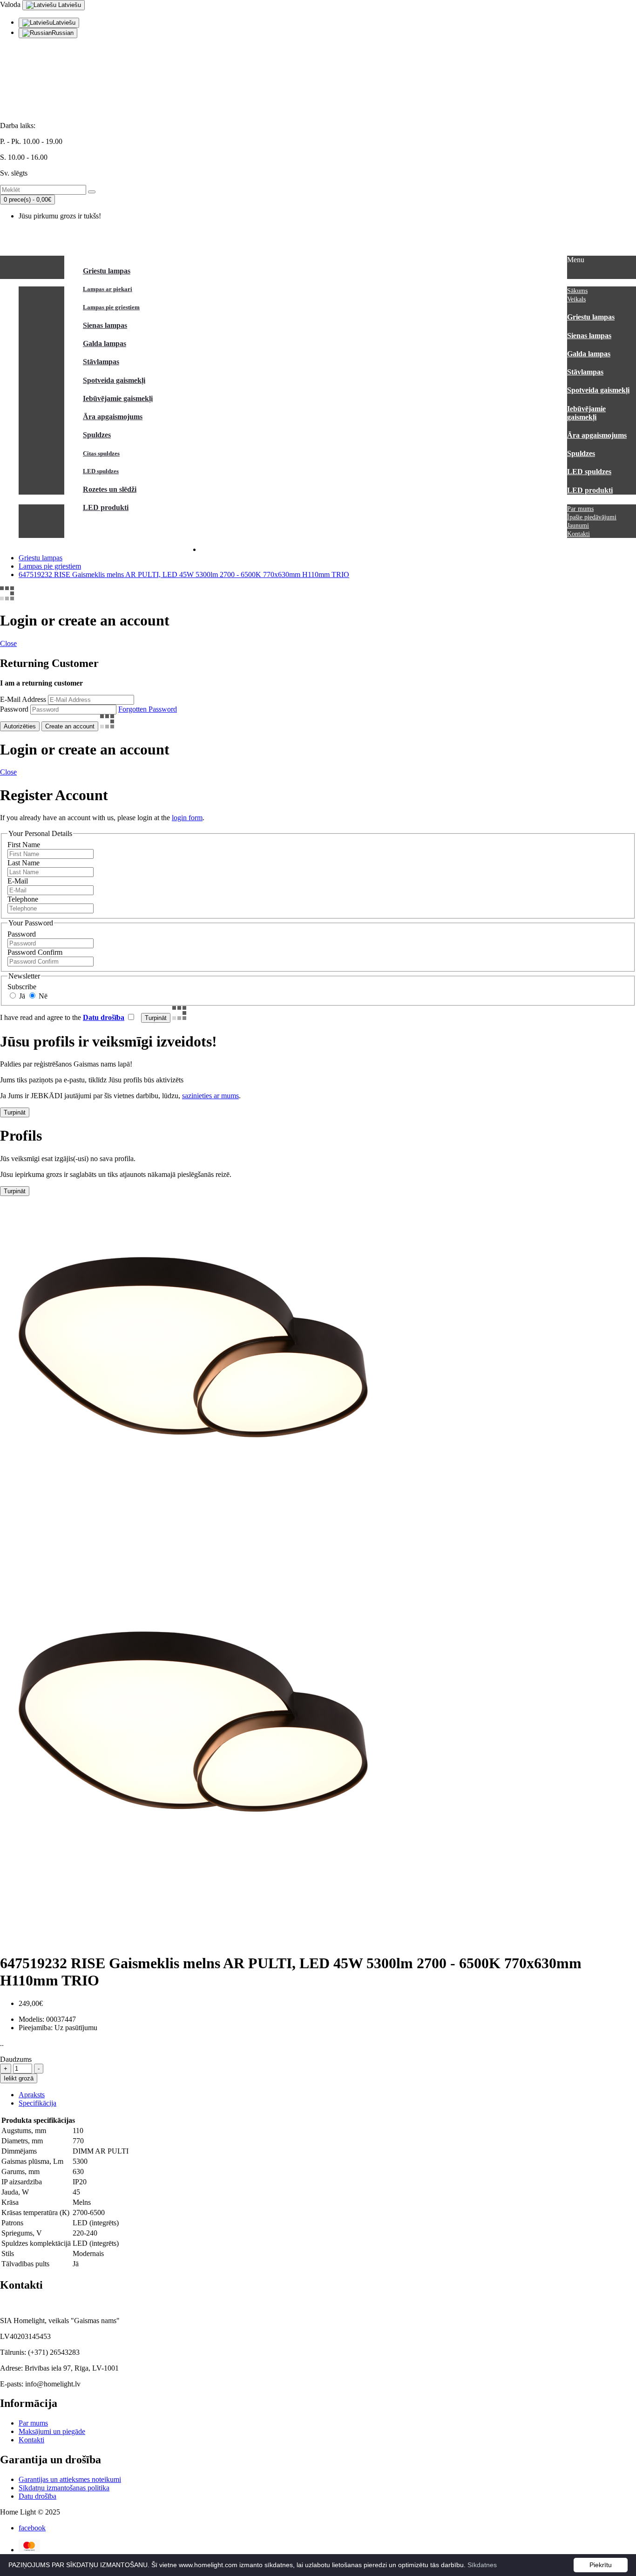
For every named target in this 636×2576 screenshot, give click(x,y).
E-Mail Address (23, 699)
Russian (63, 33)
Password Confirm (35, 952)
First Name (24, 845)
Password (14, 709)
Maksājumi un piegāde (52, 2431)
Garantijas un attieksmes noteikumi (70, 2479)
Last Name (24, 863)
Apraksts (32, 2095)
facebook (32, 2528)
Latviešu (69, 5)
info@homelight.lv (28, 78)
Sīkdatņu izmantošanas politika (64, 2488)
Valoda (10, 4)
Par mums (33, 2423)
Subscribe (22, 987)
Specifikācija (37, 2103)
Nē (42, 996)
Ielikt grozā (19, 2078)
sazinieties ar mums (210, 1096)
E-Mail (18, 881)
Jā (21, 996)
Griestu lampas (41, 558)
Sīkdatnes (482, 2565)
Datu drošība (37, 2496)
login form (187, 818)
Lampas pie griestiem (50, 566)
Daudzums (16, 2059)
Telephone (23, 899)
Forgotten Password (148, 709)
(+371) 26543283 (26, 94)
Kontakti (31, 2440)
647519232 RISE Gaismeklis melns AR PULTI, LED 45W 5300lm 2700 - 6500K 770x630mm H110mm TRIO (184, 574)
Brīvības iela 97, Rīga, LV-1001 (47, 110)
